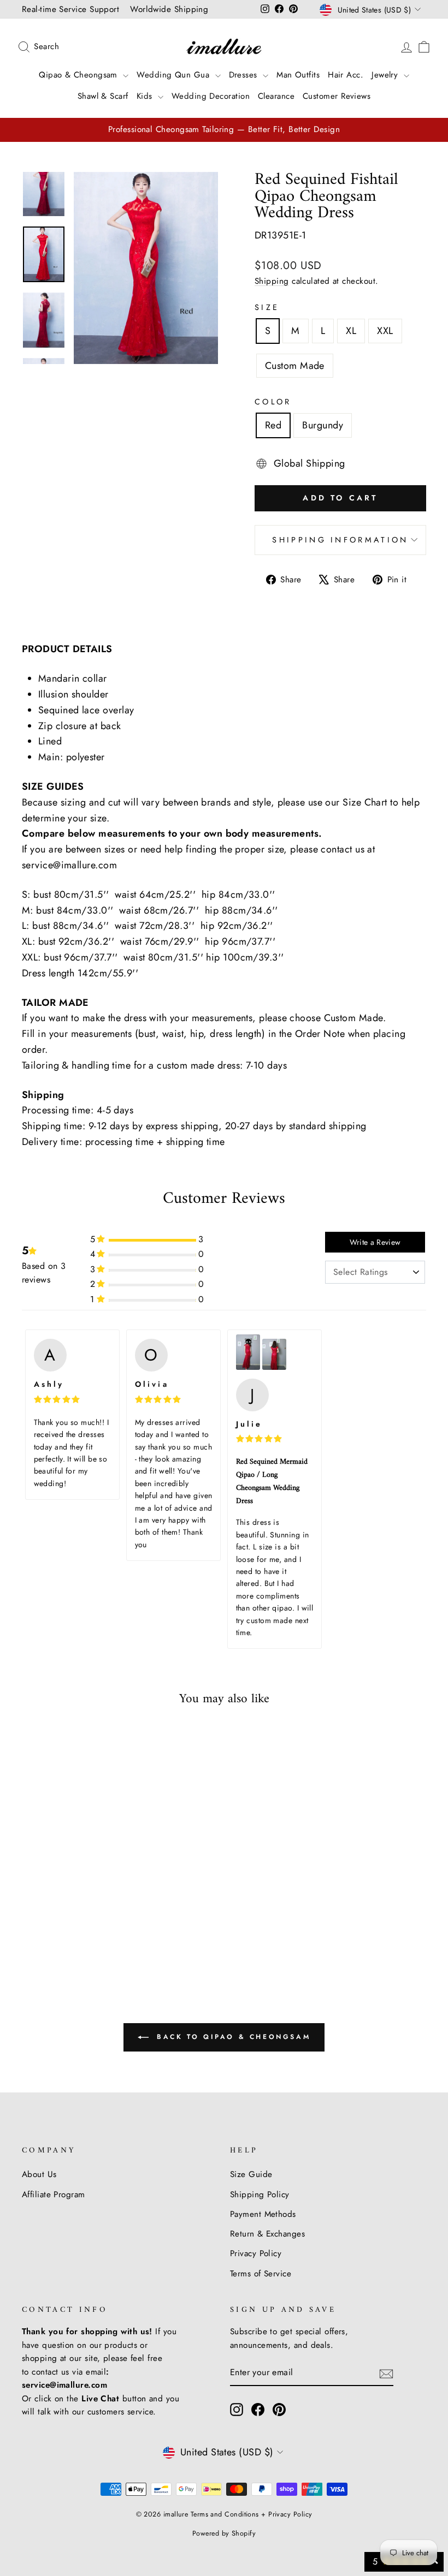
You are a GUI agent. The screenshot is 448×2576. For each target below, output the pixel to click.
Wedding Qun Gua (174, 75)
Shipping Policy (260, 2195)
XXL (385, 331)
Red (273, 425)
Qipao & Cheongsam (79, 75)
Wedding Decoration (211, 96)
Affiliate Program (54, 2195)
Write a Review (375, 1242)
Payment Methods (263, 2214)
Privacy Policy (256, 2253)
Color (273, 402)
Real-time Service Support (70, 9)
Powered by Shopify (224, 2533)
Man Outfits (298, 75)
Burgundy (323, 425)
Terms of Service (261, 2274)
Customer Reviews (337, 96)
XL (351, 331)
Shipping (272, 281)
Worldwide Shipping (169, 9)
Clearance (276, 96)
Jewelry (386, 75)
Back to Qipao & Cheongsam (232, 2037)
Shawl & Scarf (103, 96)
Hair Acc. (346, 75)
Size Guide (251, 2174)
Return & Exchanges (267, 2234)
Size (267, 307)
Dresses (245, 75)
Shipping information (340, 540)
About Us (39, 2174)
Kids (146, 96)
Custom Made (295, 366)
